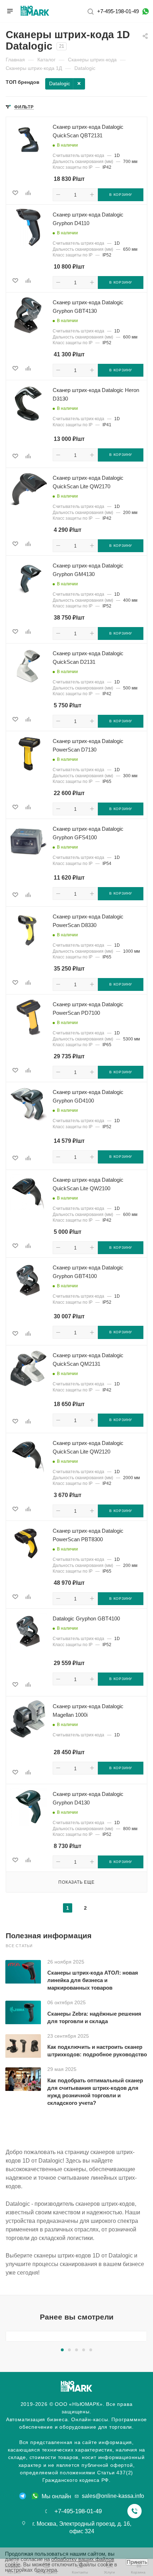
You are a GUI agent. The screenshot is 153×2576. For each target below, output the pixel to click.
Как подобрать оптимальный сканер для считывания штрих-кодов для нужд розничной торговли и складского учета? (95, 2092)
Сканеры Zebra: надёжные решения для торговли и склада (94, 2017)
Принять (137, 2562)
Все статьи (19, 1946)
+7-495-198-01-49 (118, 11)
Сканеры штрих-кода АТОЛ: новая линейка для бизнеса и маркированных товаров (93, 1980)
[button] (62, 2350)
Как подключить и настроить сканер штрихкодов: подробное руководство (97, 2051)
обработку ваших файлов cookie (60, 2562)
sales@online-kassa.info (113, 2496)
